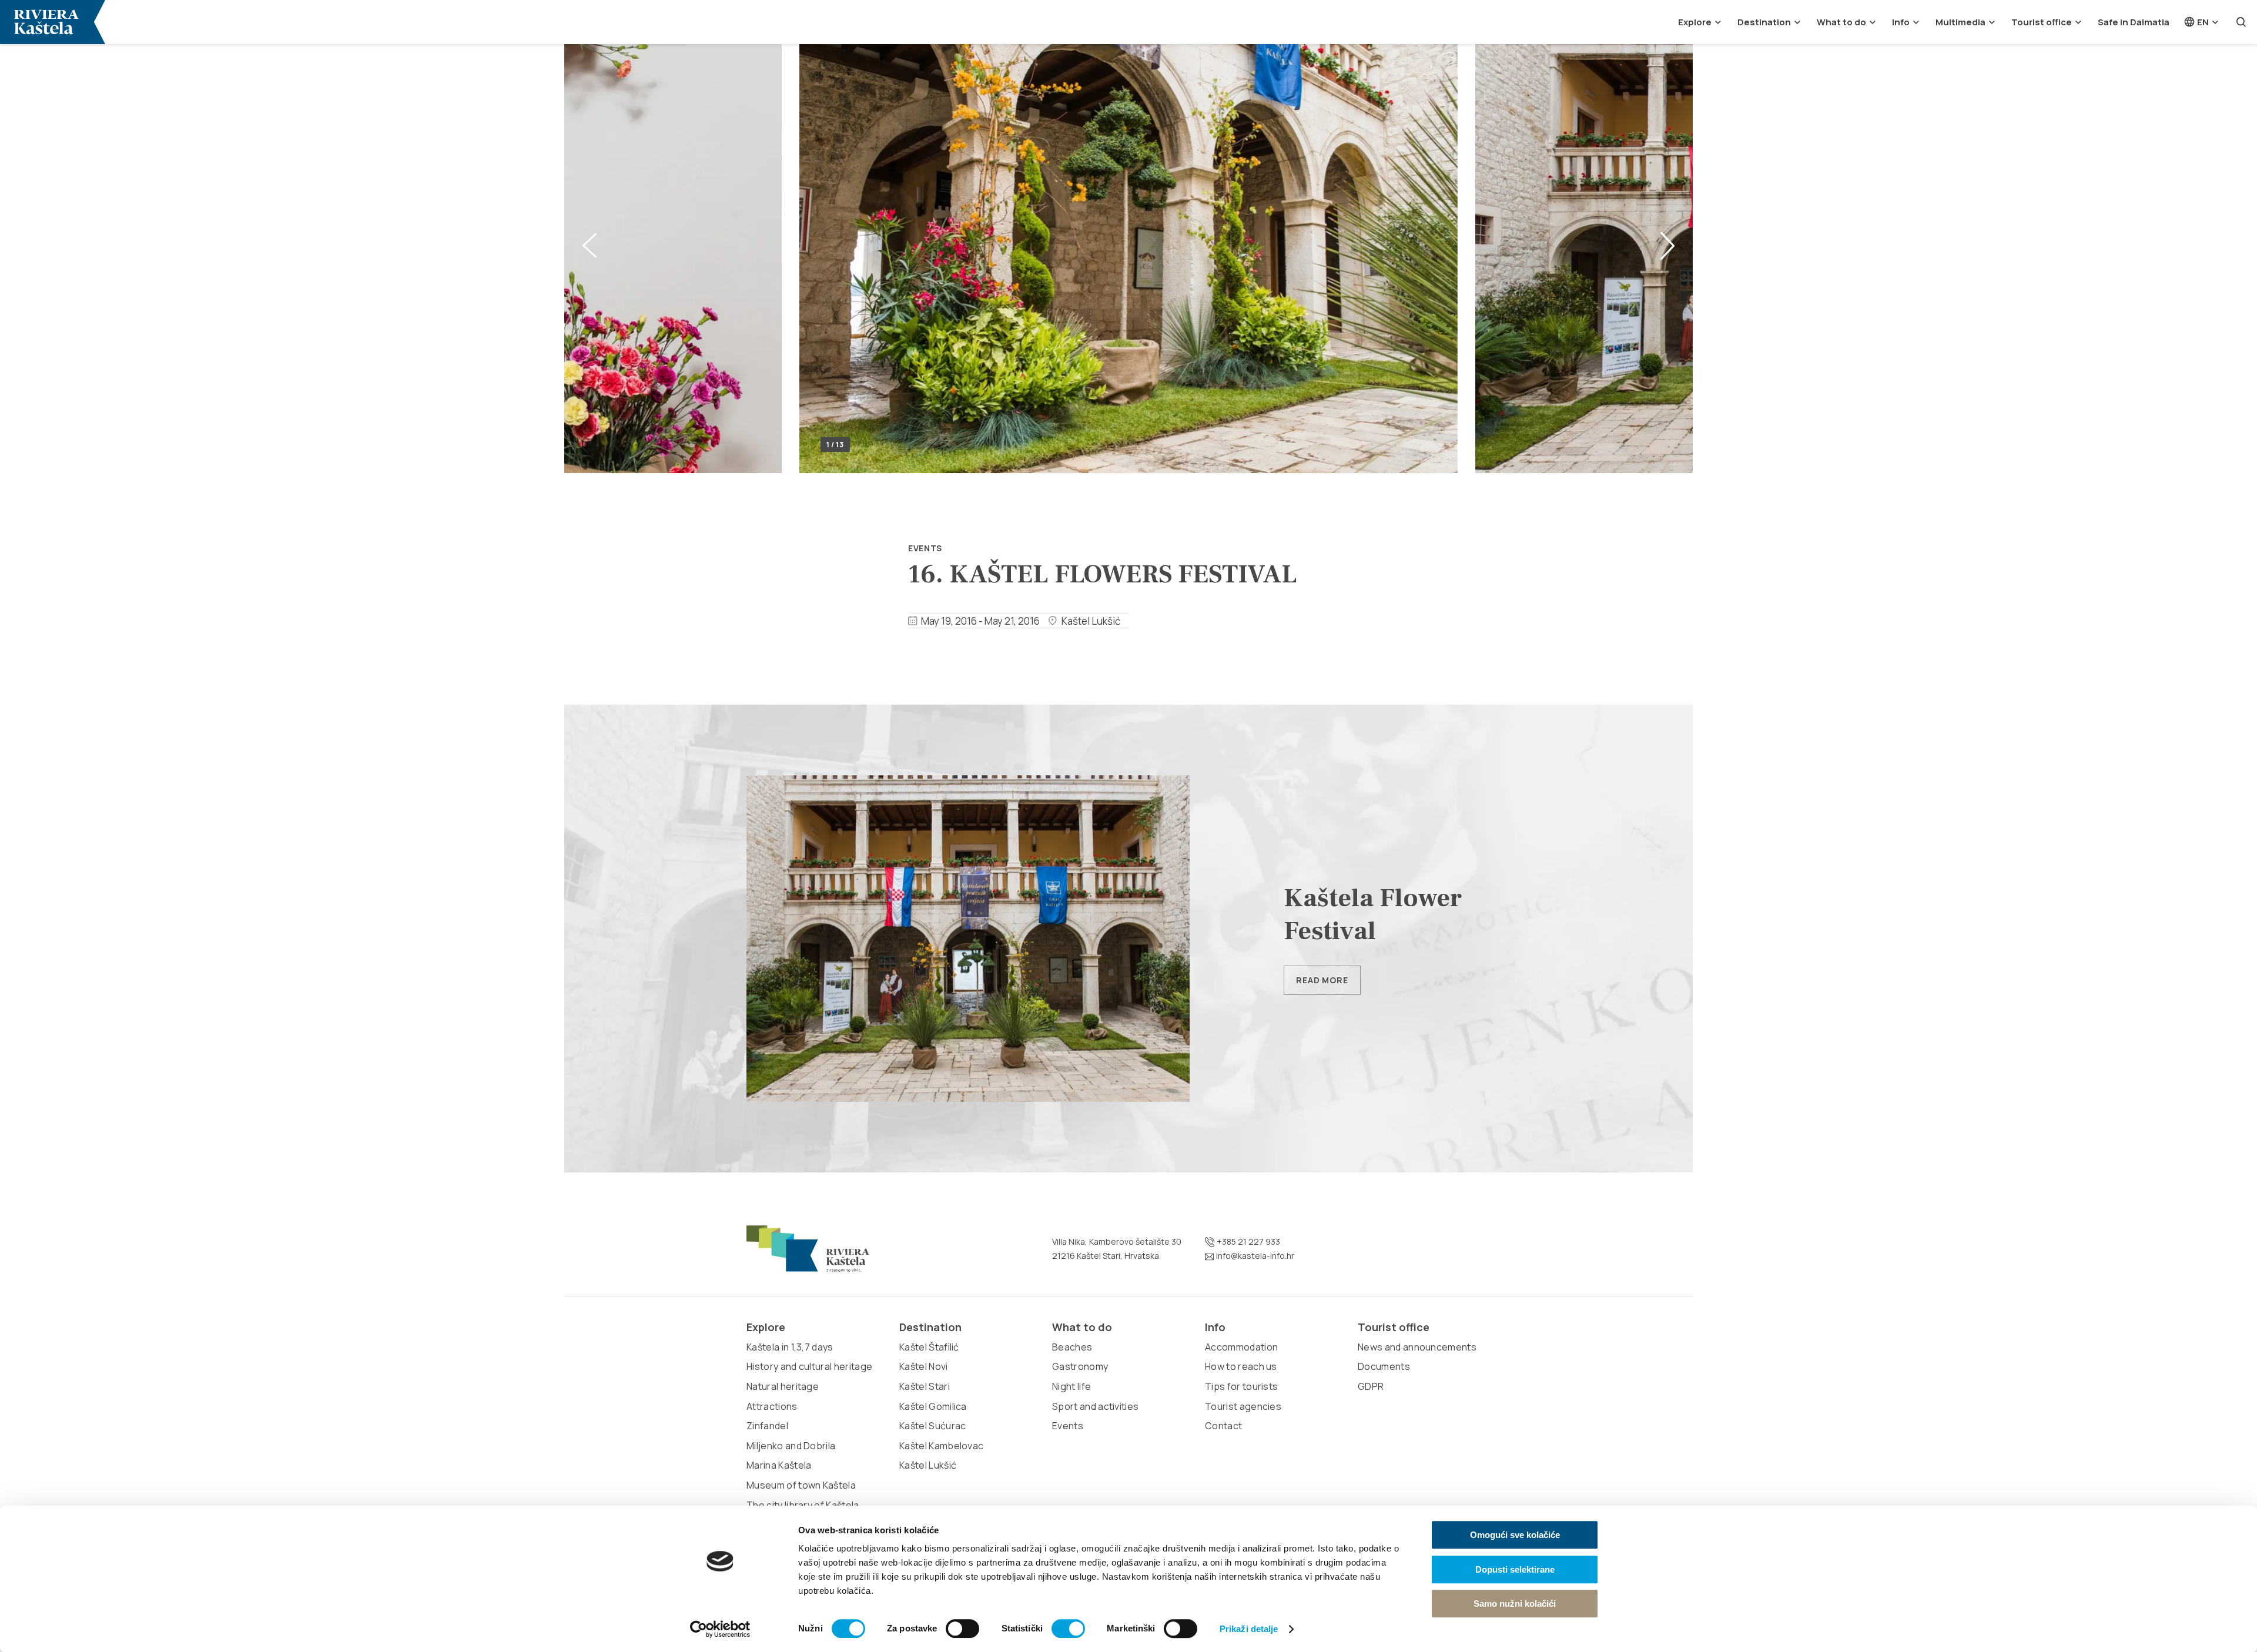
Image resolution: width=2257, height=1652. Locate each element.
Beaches (1072, 1347)
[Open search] (2241, 22)
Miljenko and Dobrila (791, 1446)
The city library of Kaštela (803, 1505)
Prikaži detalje (1249, 1629)
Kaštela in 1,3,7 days (790, 1347)
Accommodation (1241, 1347)
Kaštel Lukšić (928, 1465)
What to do (1841, 22)
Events (925, 548)
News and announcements (1417, 1347)
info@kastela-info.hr (1254, 1256)
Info (1901, 22)
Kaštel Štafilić (929, 1347)
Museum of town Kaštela (801, 1485)
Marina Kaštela (779, 1465)
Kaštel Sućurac (932, 1426)
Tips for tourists (1241, 1386)
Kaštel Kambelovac (941, 1446)
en (2202, 22)
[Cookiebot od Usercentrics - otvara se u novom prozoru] (720, 1629)
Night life (1071, 1386)
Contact (1223, 1426)
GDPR (1371, 1386)
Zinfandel (767, 1426)
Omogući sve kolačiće (1515, 1535)
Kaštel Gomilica (933, 1406)
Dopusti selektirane (1515, 1569)
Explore (1695, 22)
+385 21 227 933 (1248, 1241)
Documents (1384, 1366)
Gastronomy (1080, 1366)
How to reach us (1241, 1366)
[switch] (962, 1628)
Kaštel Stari (925, 1386)
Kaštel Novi (924, 1366)
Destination (1764, 22)
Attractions (772, 1406)
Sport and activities (1095, 1406)
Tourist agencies (1243, 1406)
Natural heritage (783, 1386)
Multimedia (1960, 22)
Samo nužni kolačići (1515, 1604)
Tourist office (2042, 22)
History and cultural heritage (809, 1366)
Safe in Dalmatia (2134, 22)
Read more (1322, 980)
